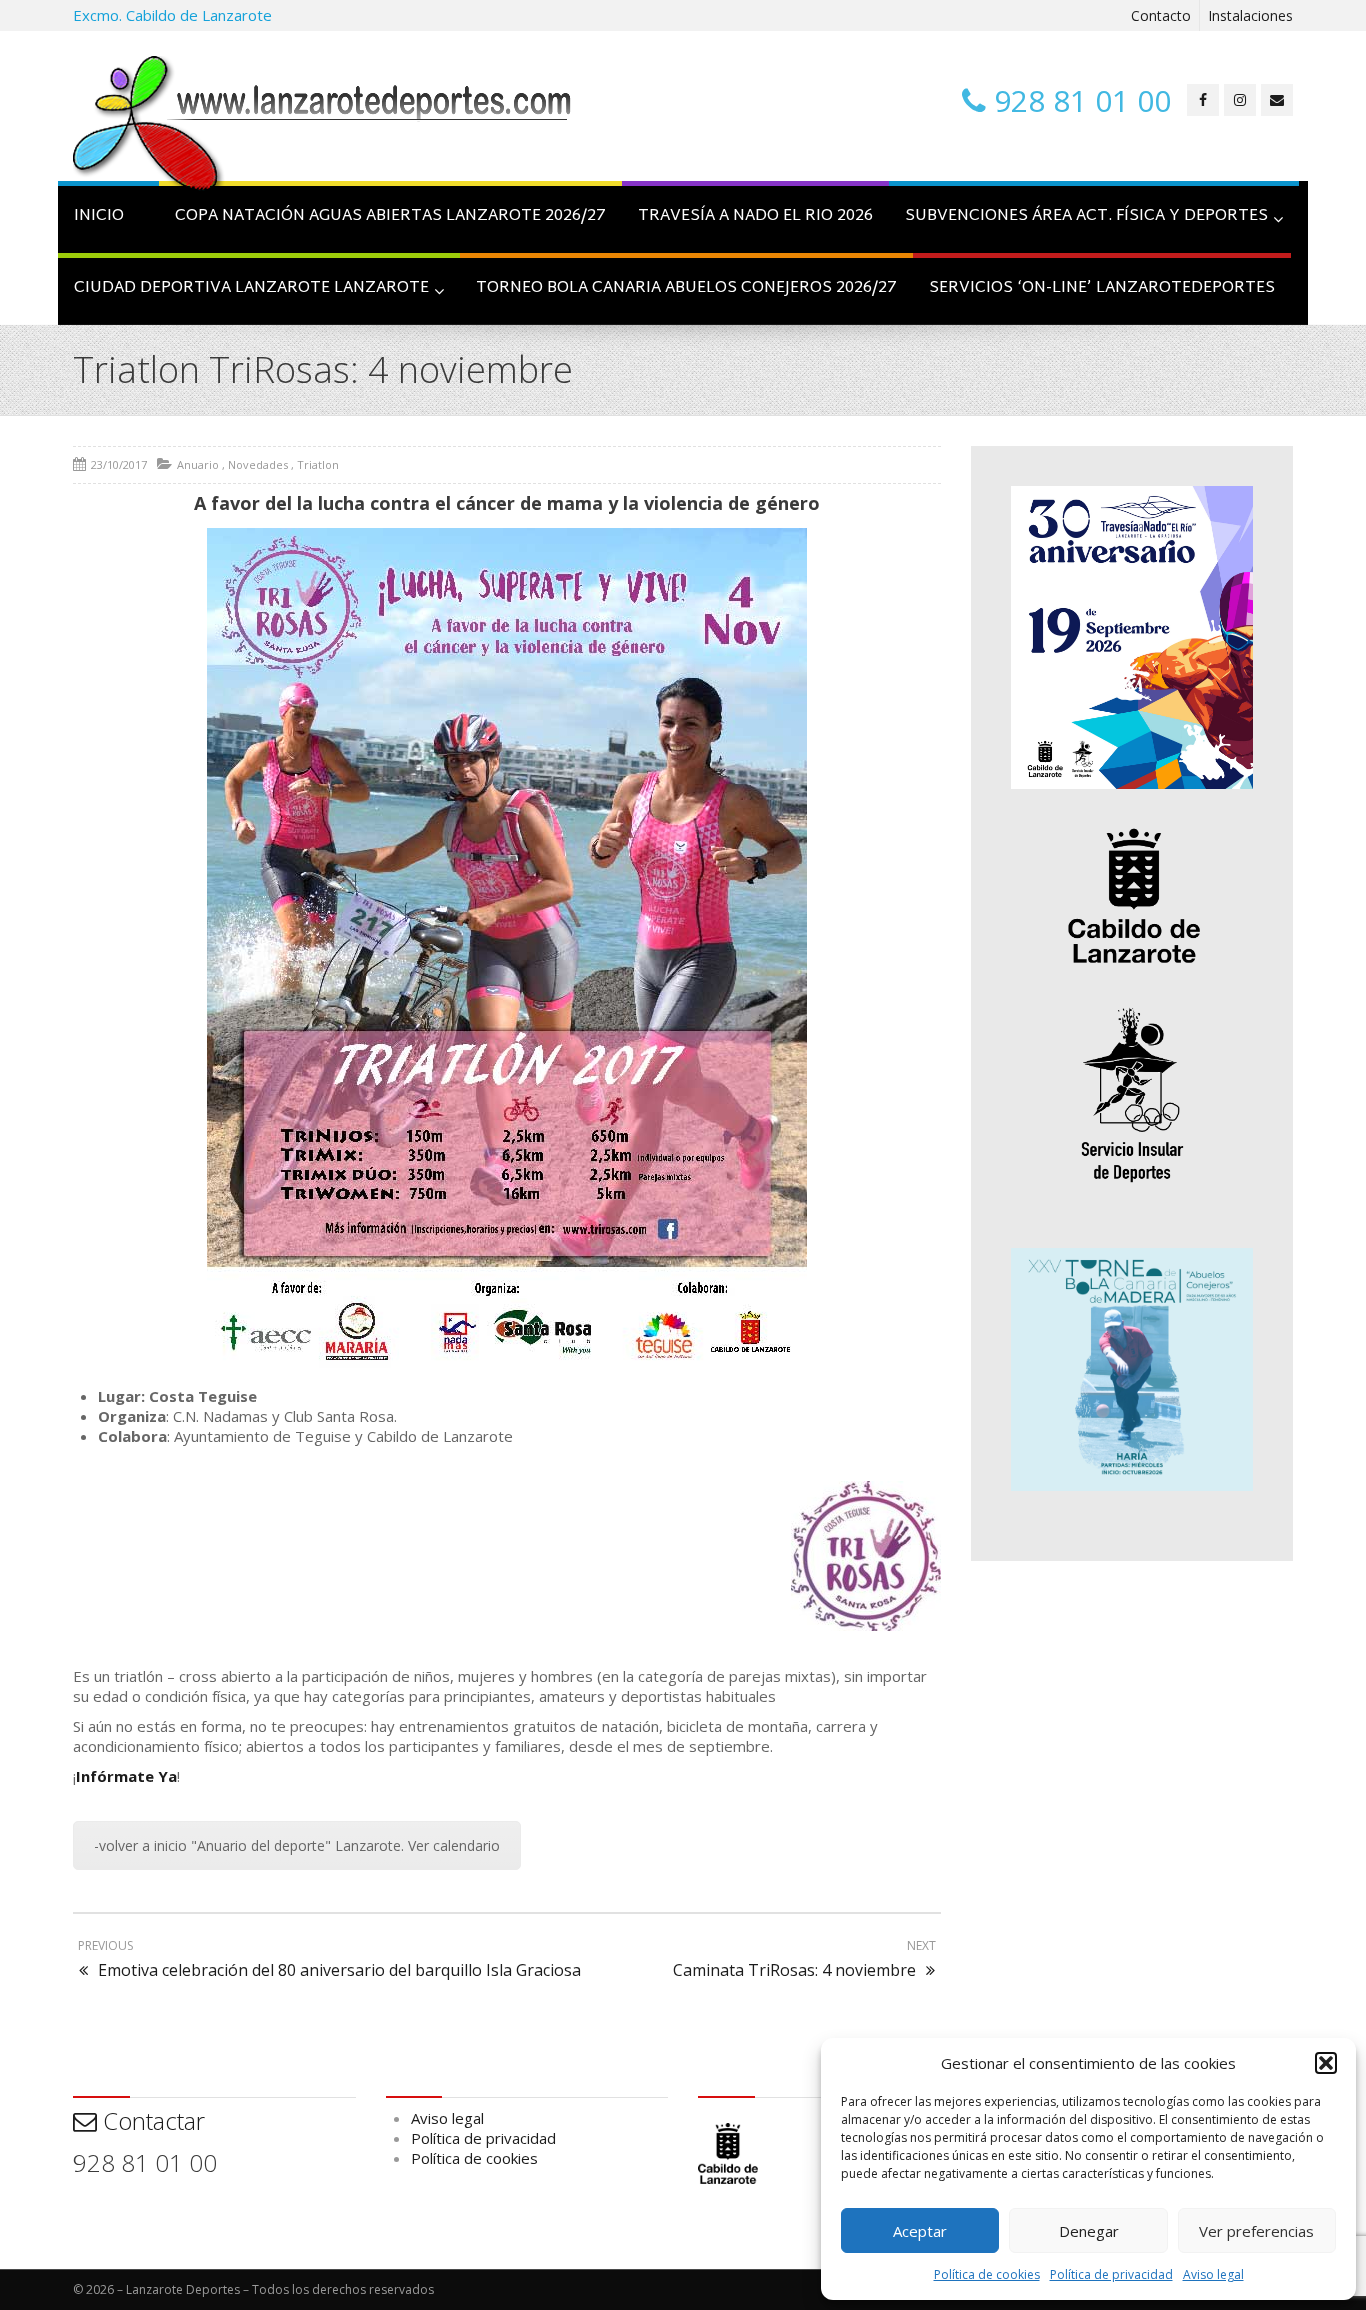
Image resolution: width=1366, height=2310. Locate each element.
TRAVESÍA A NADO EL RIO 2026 (755, 216)
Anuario (198, 464)
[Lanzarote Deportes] (323, 126)
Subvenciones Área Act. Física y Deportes (1086, 216)
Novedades (258, 464)
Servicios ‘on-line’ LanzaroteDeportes (1102, 288)
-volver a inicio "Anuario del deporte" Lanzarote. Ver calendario (297, 1845)
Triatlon (318, 464)
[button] (1326, 2063)
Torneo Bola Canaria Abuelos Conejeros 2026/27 (686, 288)
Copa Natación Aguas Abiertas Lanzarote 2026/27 (390, 216)
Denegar (1089, 2231)
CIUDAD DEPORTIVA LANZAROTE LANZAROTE (251, 288)
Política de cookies (987, 2274)
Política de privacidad (1111, 2274)
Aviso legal (1213, 2274)
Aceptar (920, 2231)
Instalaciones (1250, 15)
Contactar (151, 2120)
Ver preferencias (1256, 2231)
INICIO (99, 216)
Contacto (1161, 15)
